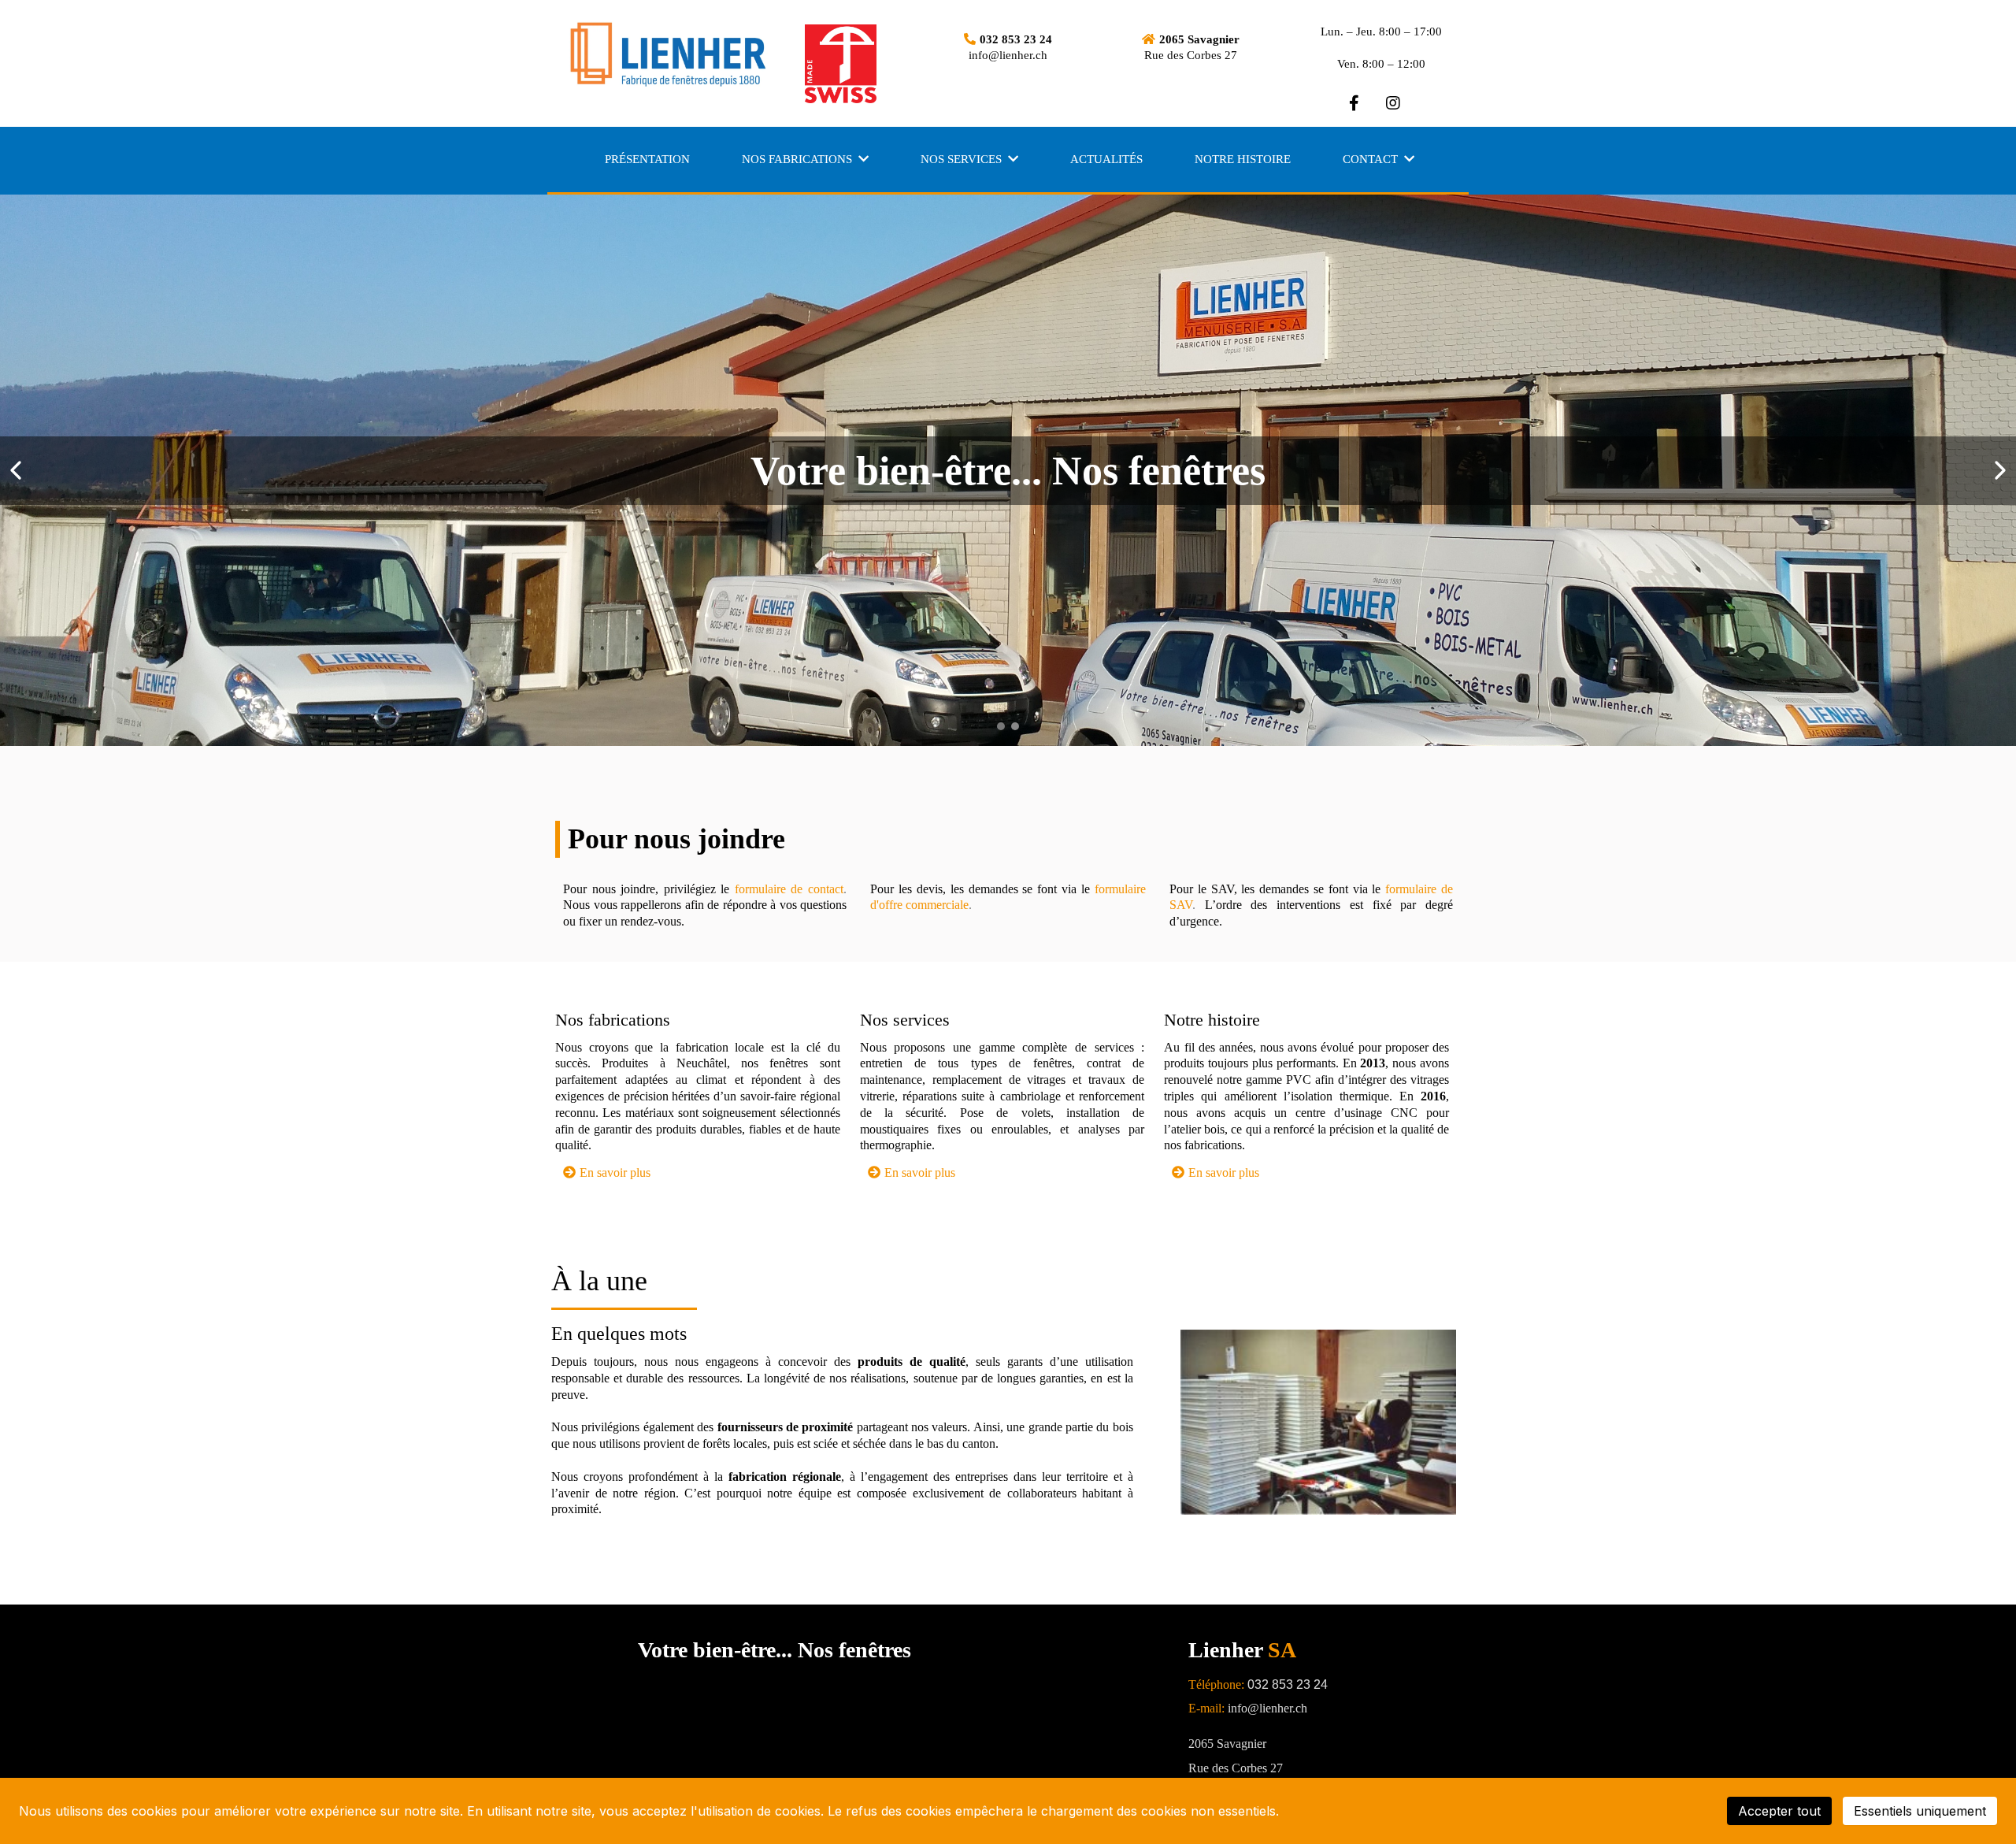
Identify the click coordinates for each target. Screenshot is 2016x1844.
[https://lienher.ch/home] (693, 55)
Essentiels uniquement (1920, 1811)
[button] (862, 159)
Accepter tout (1779, 1811)
